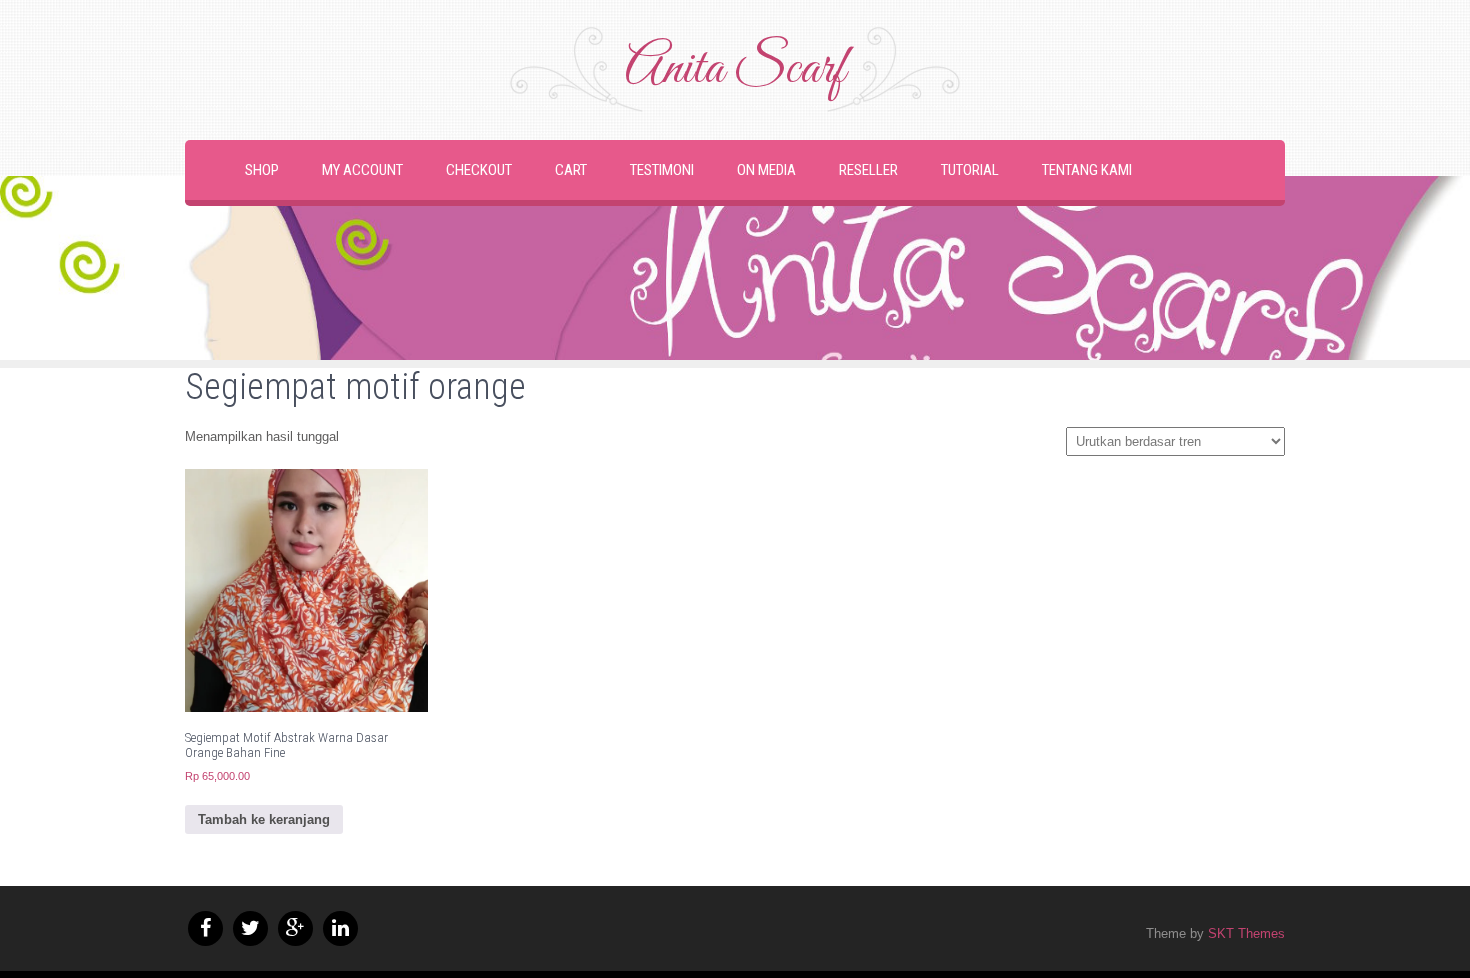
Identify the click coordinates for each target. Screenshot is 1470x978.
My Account (362, 170)
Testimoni (662, 170)
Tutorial (970, 170)
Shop (262, 170)
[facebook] (205, 928)
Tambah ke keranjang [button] (264, 819)
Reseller (868, 170)
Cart (571, 170)
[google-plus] (295, 928)
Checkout (479, 170)
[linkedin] (340, 928)
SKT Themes (1246, 933)
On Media (766, 170)
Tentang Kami (1087, 170)
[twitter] (250, 928)
